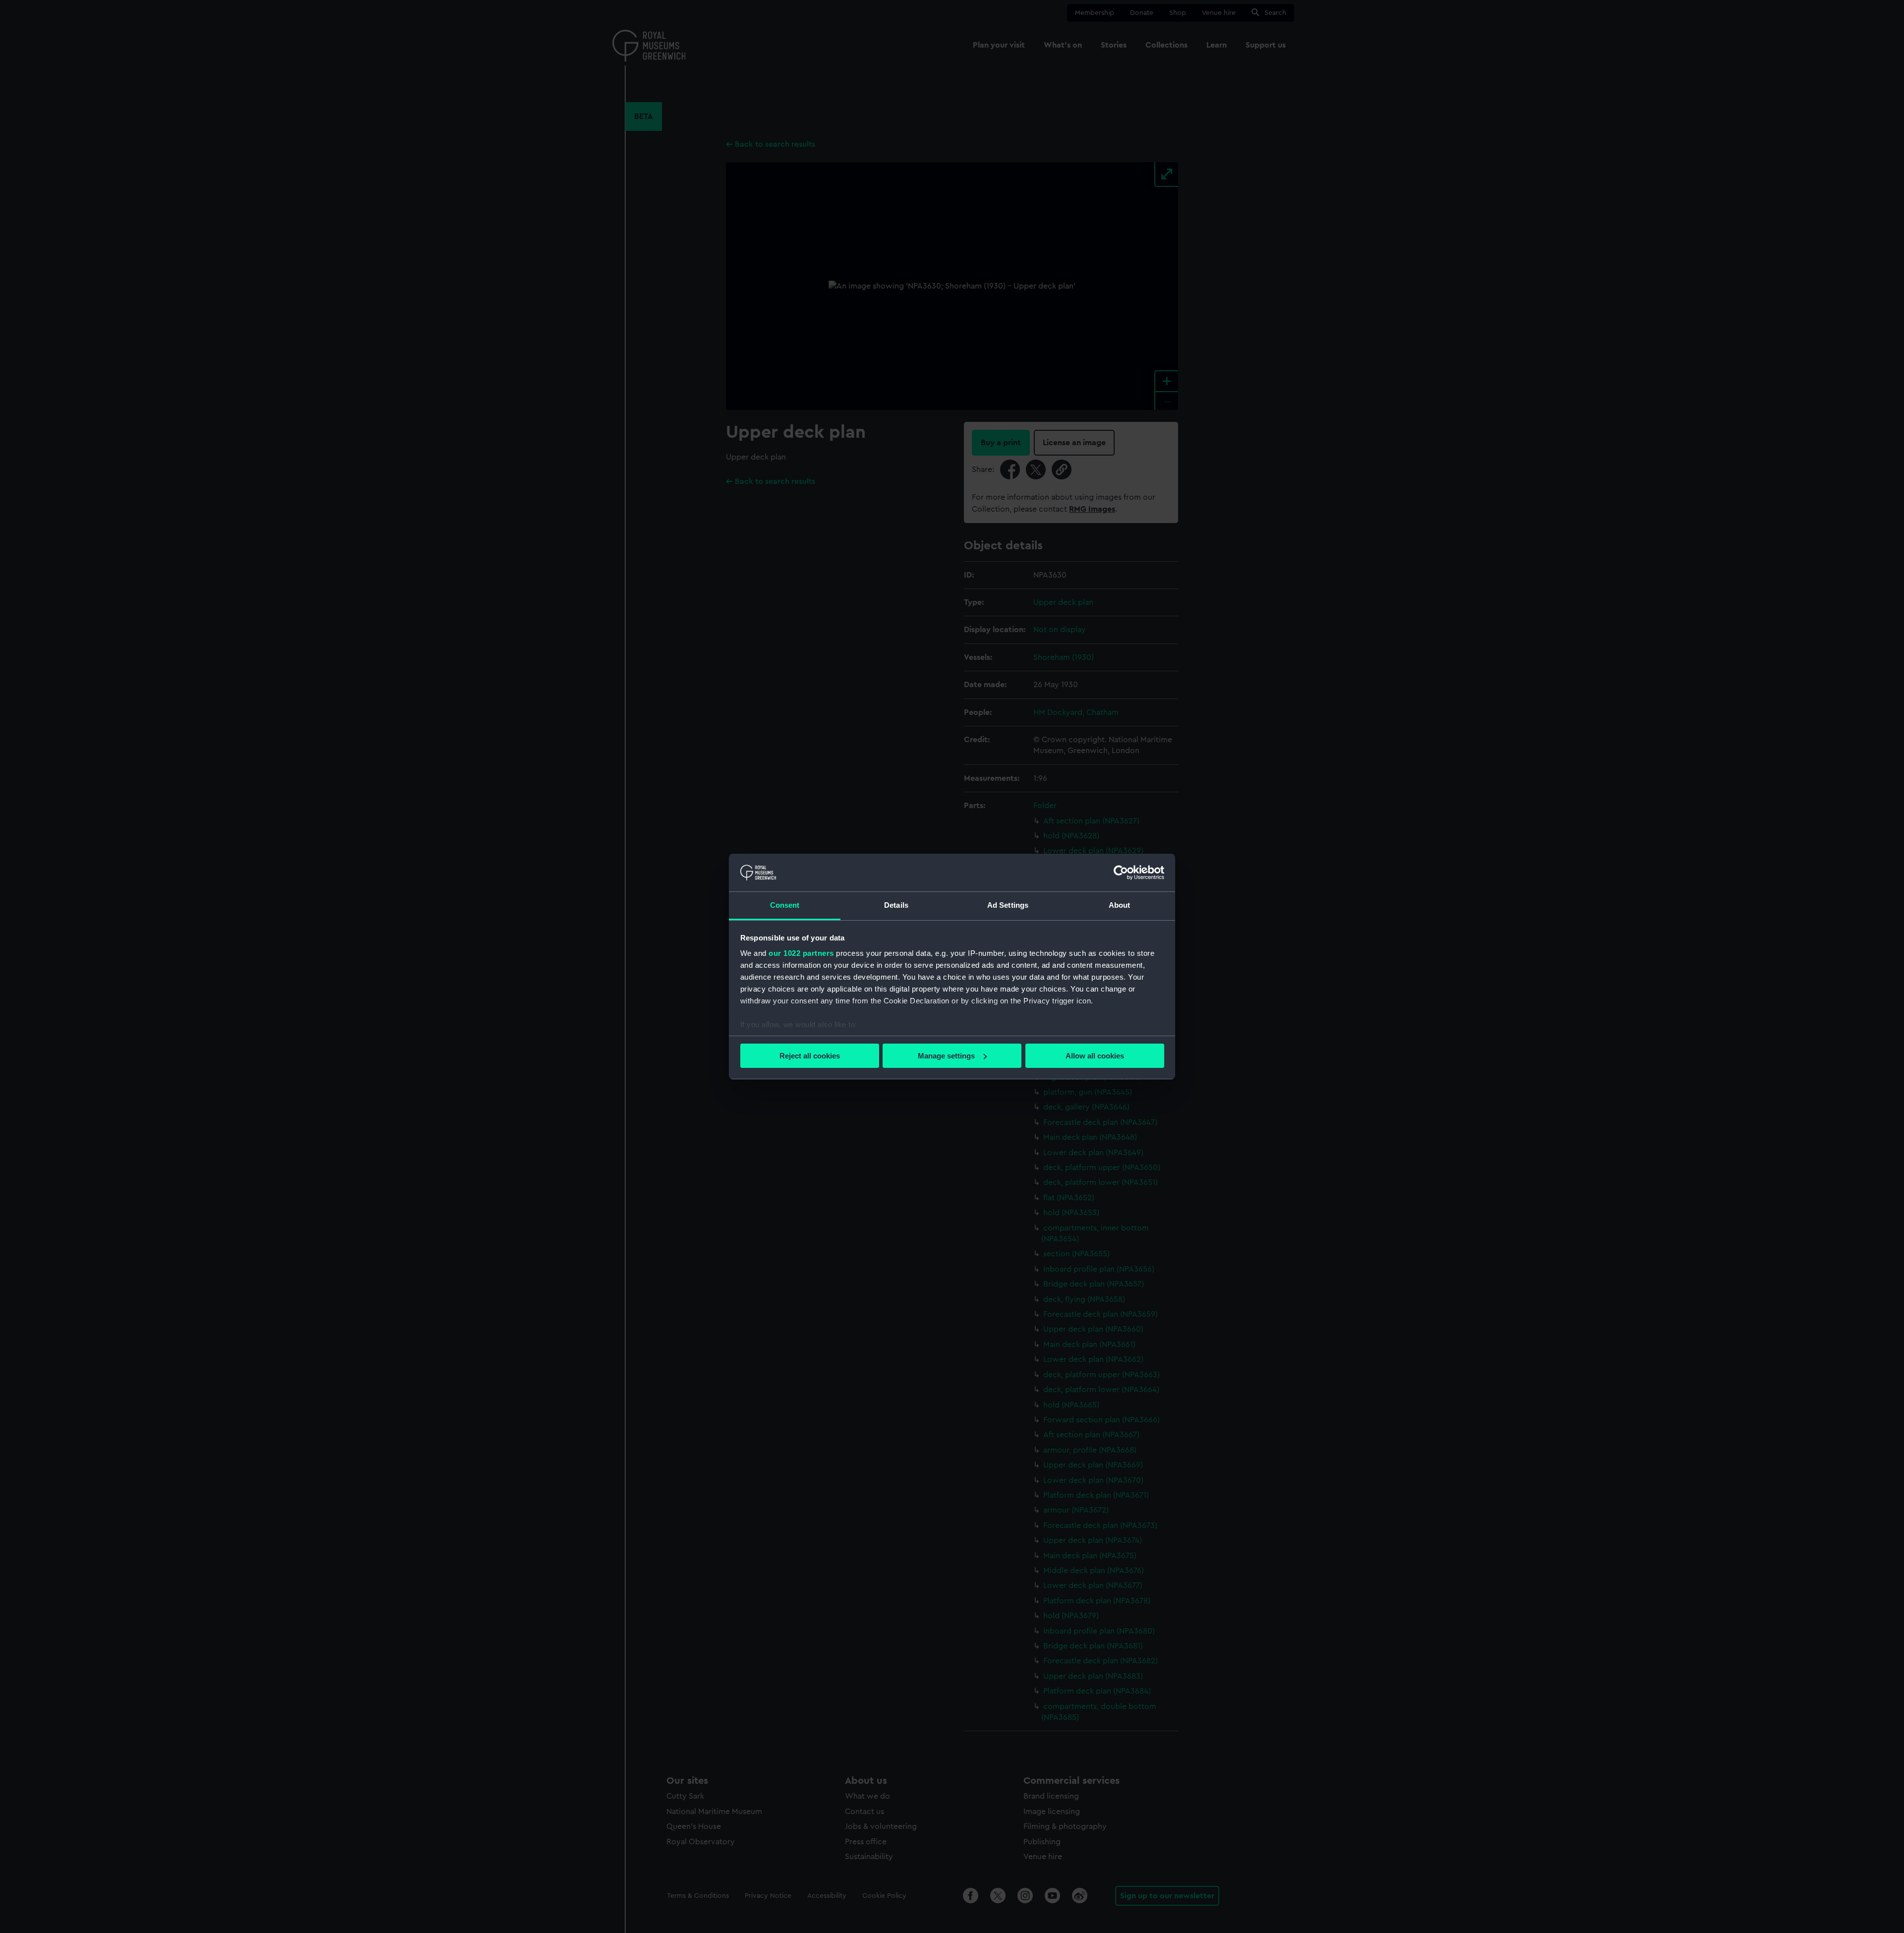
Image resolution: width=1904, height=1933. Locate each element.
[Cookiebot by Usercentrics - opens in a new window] (1121, 873)
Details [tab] (896, 905)
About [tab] (1120, 905)
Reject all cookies (810, 1056)
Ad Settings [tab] (1008, 905)
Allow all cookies (1095, 1056)
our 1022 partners (801, 953)
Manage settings (946, 1056)
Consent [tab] (785, 905)
